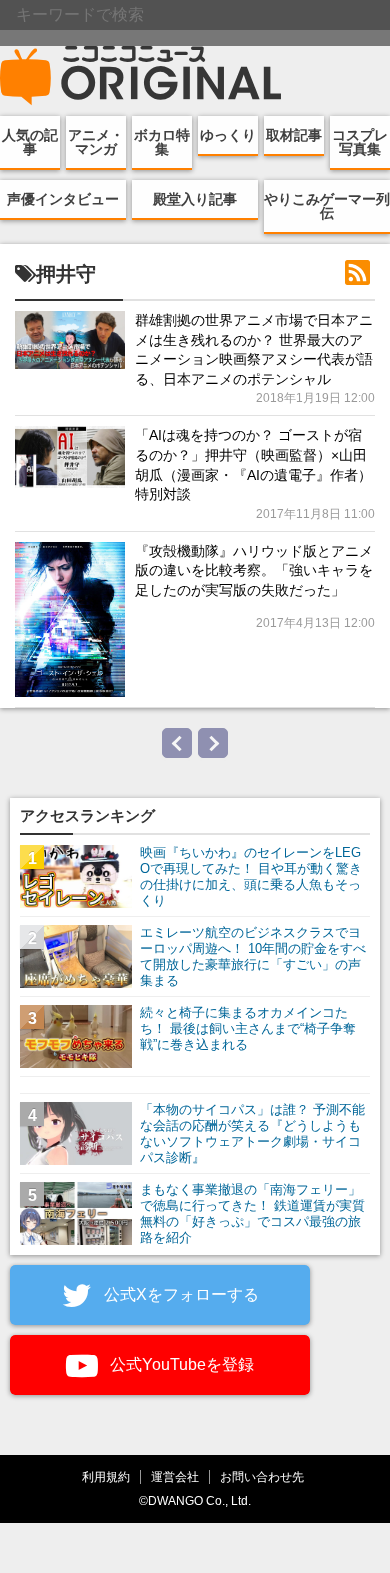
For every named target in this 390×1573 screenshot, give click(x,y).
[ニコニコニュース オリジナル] (141, 76)
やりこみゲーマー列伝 (327, 206)
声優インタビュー (63, 199)
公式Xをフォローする (179, 1294)
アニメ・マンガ (96, 142)
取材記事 (294, 135)
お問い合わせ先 (262, 1476)
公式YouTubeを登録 (180, 1364)
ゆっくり (228, 135)
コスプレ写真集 (360, 142)
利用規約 (106, 1476)
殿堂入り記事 (195, 199)
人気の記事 (30, 142)
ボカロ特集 (162, 142)
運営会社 (175, 1476)
